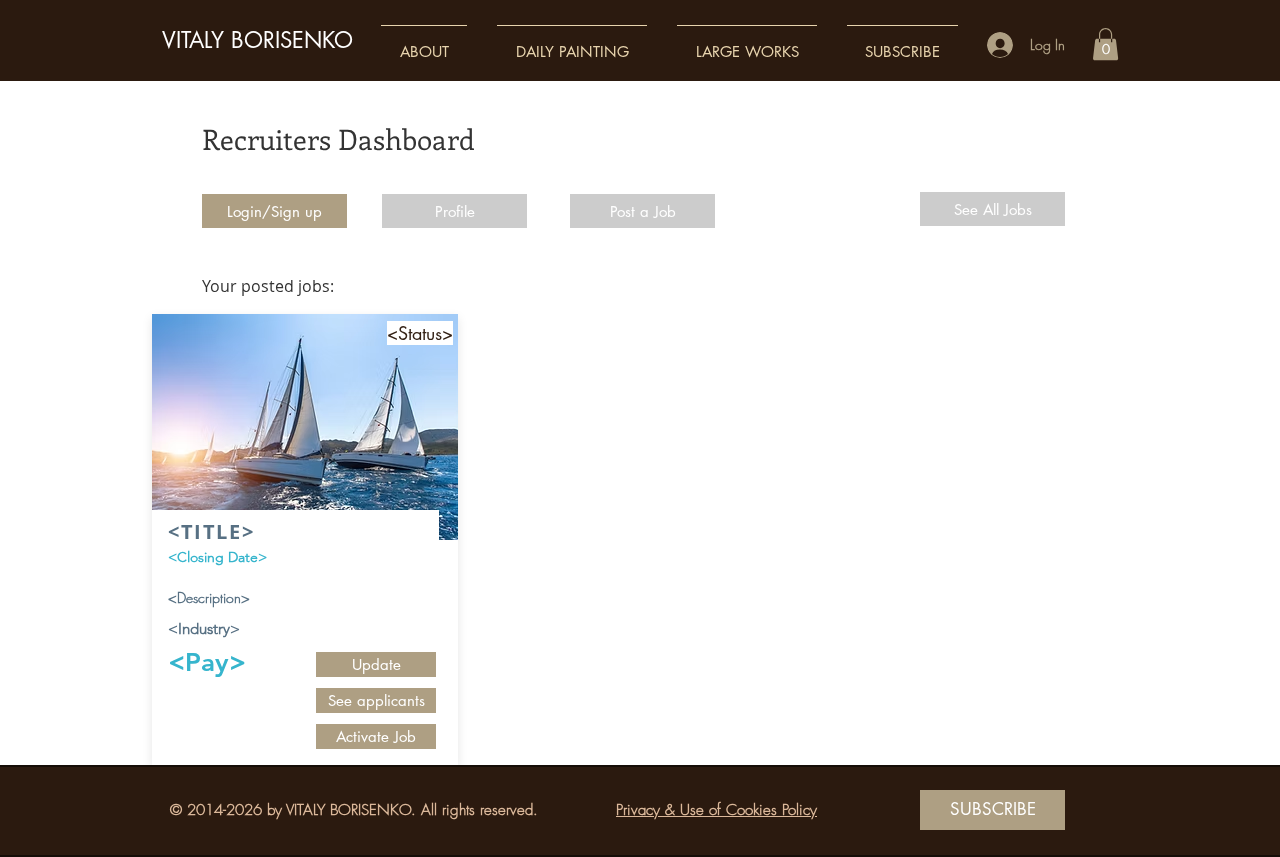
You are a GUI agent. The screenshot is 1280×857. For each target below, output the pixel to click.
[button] (424, 42)
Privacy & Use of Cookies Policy (716, 810)
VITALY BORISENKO (257, 40)
